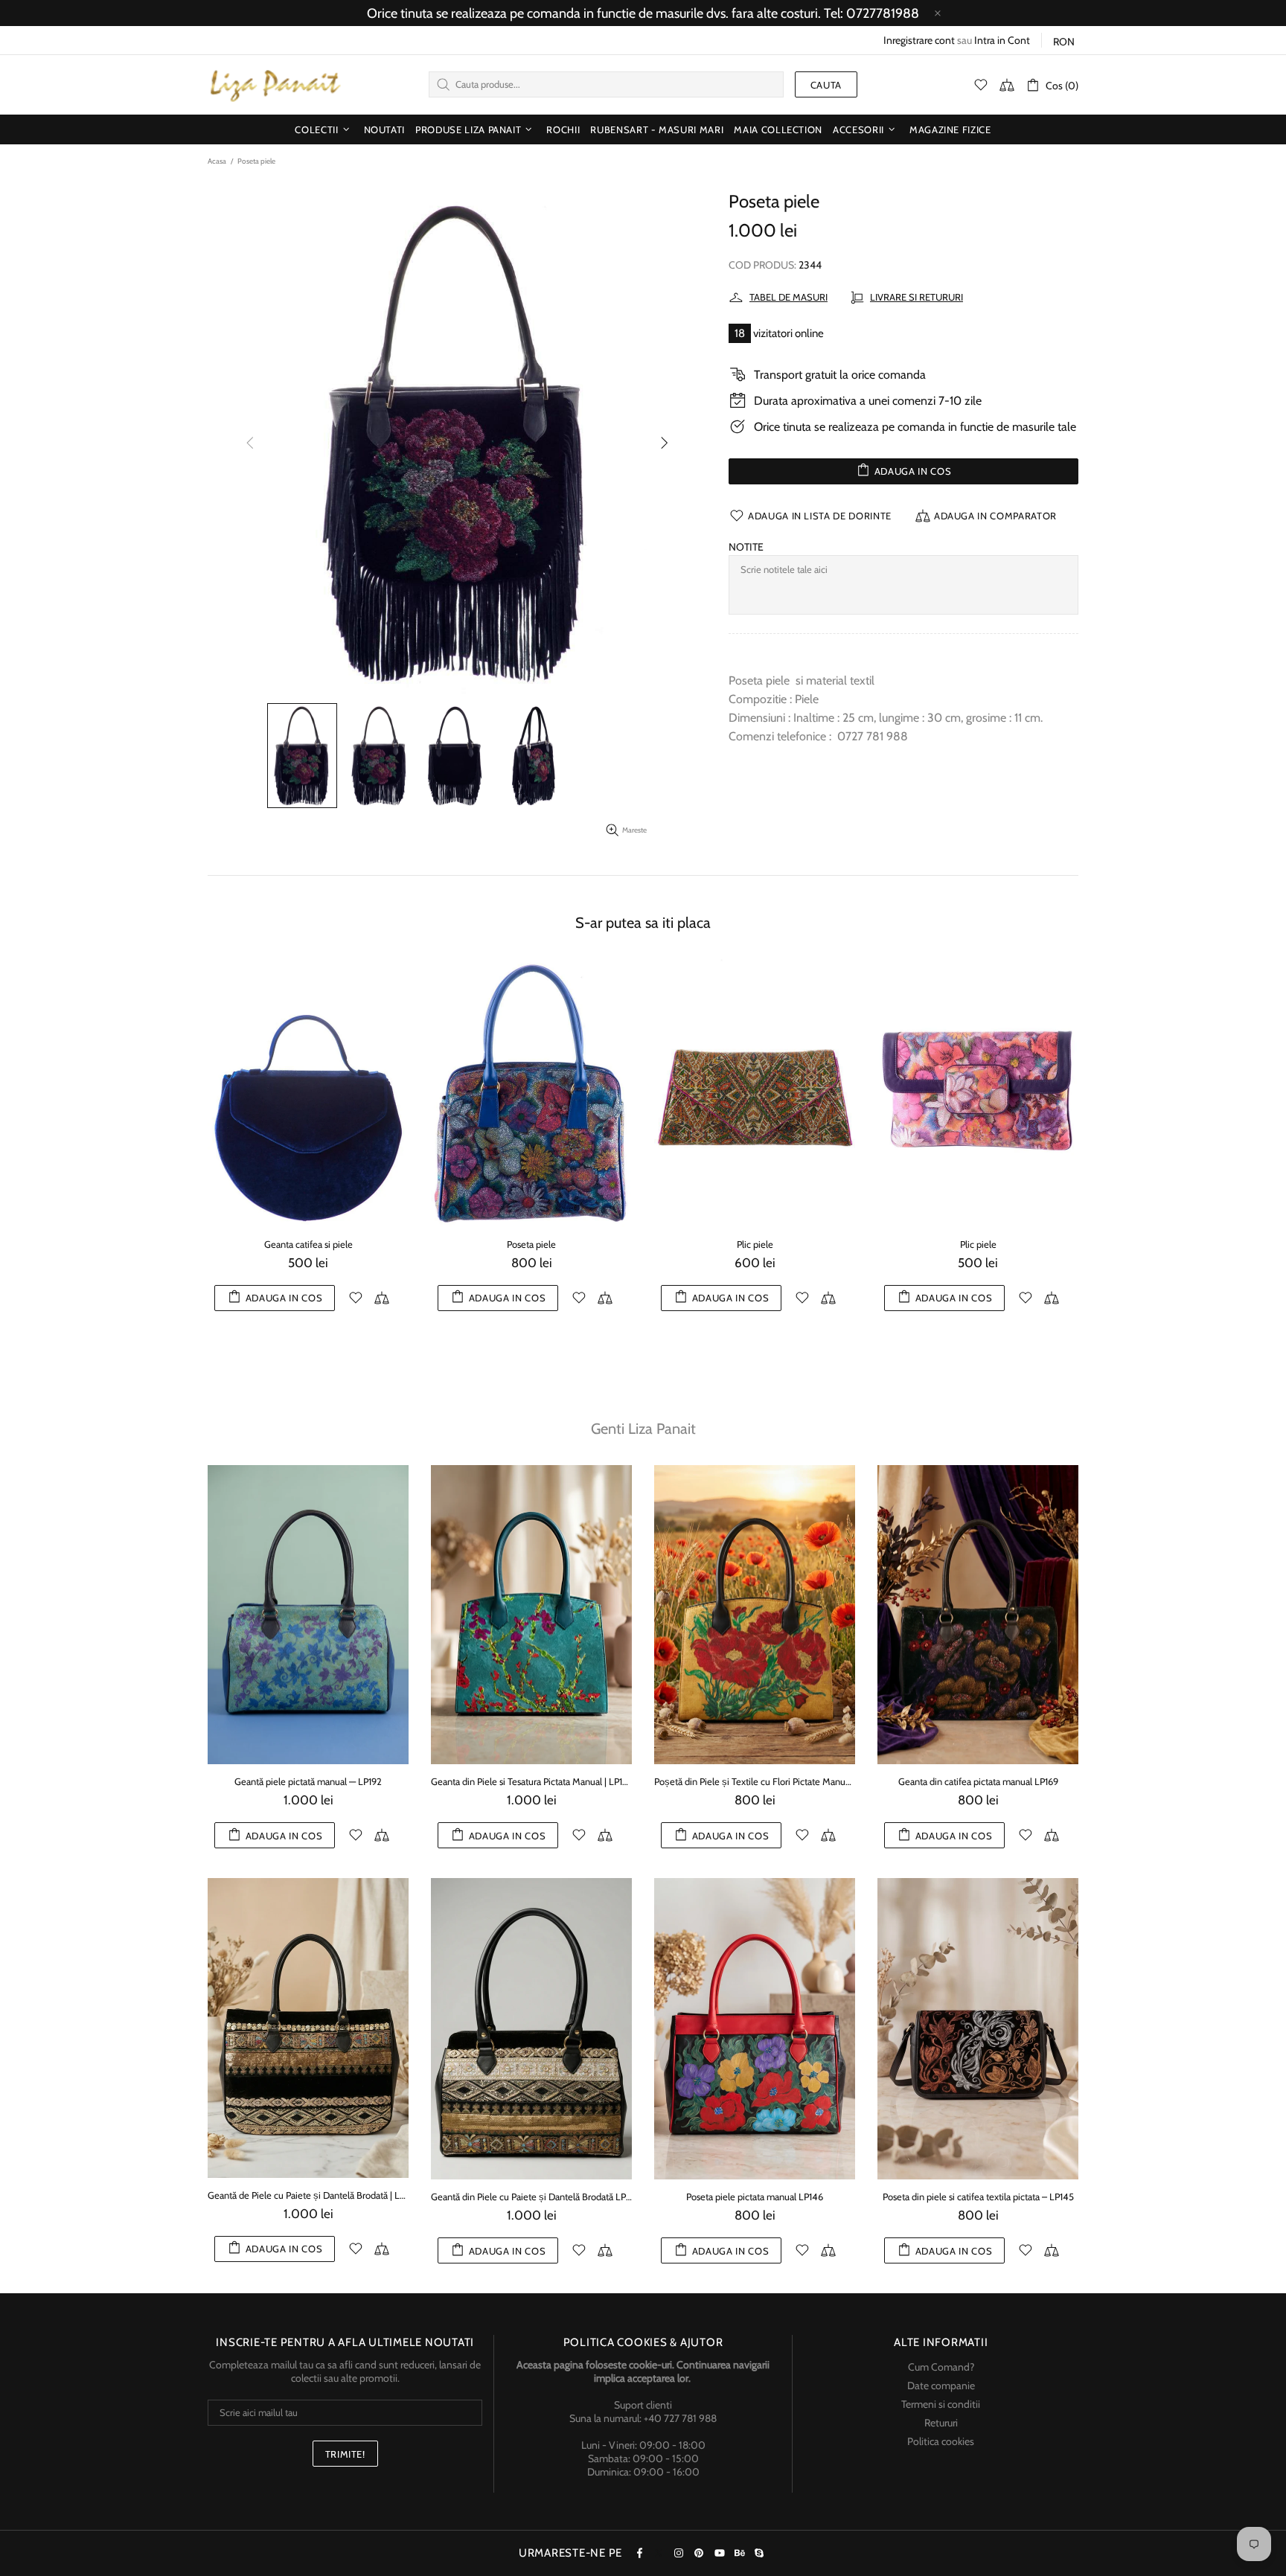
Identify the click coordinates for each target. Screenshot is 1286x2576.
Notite (746, 547)
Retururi (941, 2423)
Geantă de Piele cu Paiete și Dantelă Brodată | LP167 (308, 2195)
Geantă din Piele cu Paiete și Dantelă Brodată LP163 (531, 2197)
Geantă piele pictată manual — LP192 (308, 1781)
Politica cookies (941, 2441)
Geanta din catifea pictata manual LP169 (978, 1781)
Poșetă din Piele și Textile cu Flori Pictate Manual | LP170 (755, 1781)
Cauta (826, 85)
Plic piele (423, 1244)
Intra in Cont (1002, 40)
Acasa (217, 161)
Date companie (941, 2386)
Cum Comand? (941, 2367)
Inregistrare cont (919, 40)
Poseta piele (870, 1244)
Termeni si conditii (941, 2404)
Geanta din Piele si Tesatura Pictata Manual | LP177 (531, 1781)
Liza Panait (275, 85)
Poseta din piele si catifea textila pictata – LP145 (978, 2197)
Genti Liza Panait (643, 1429)
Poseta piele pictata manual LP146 (755, 2197)
